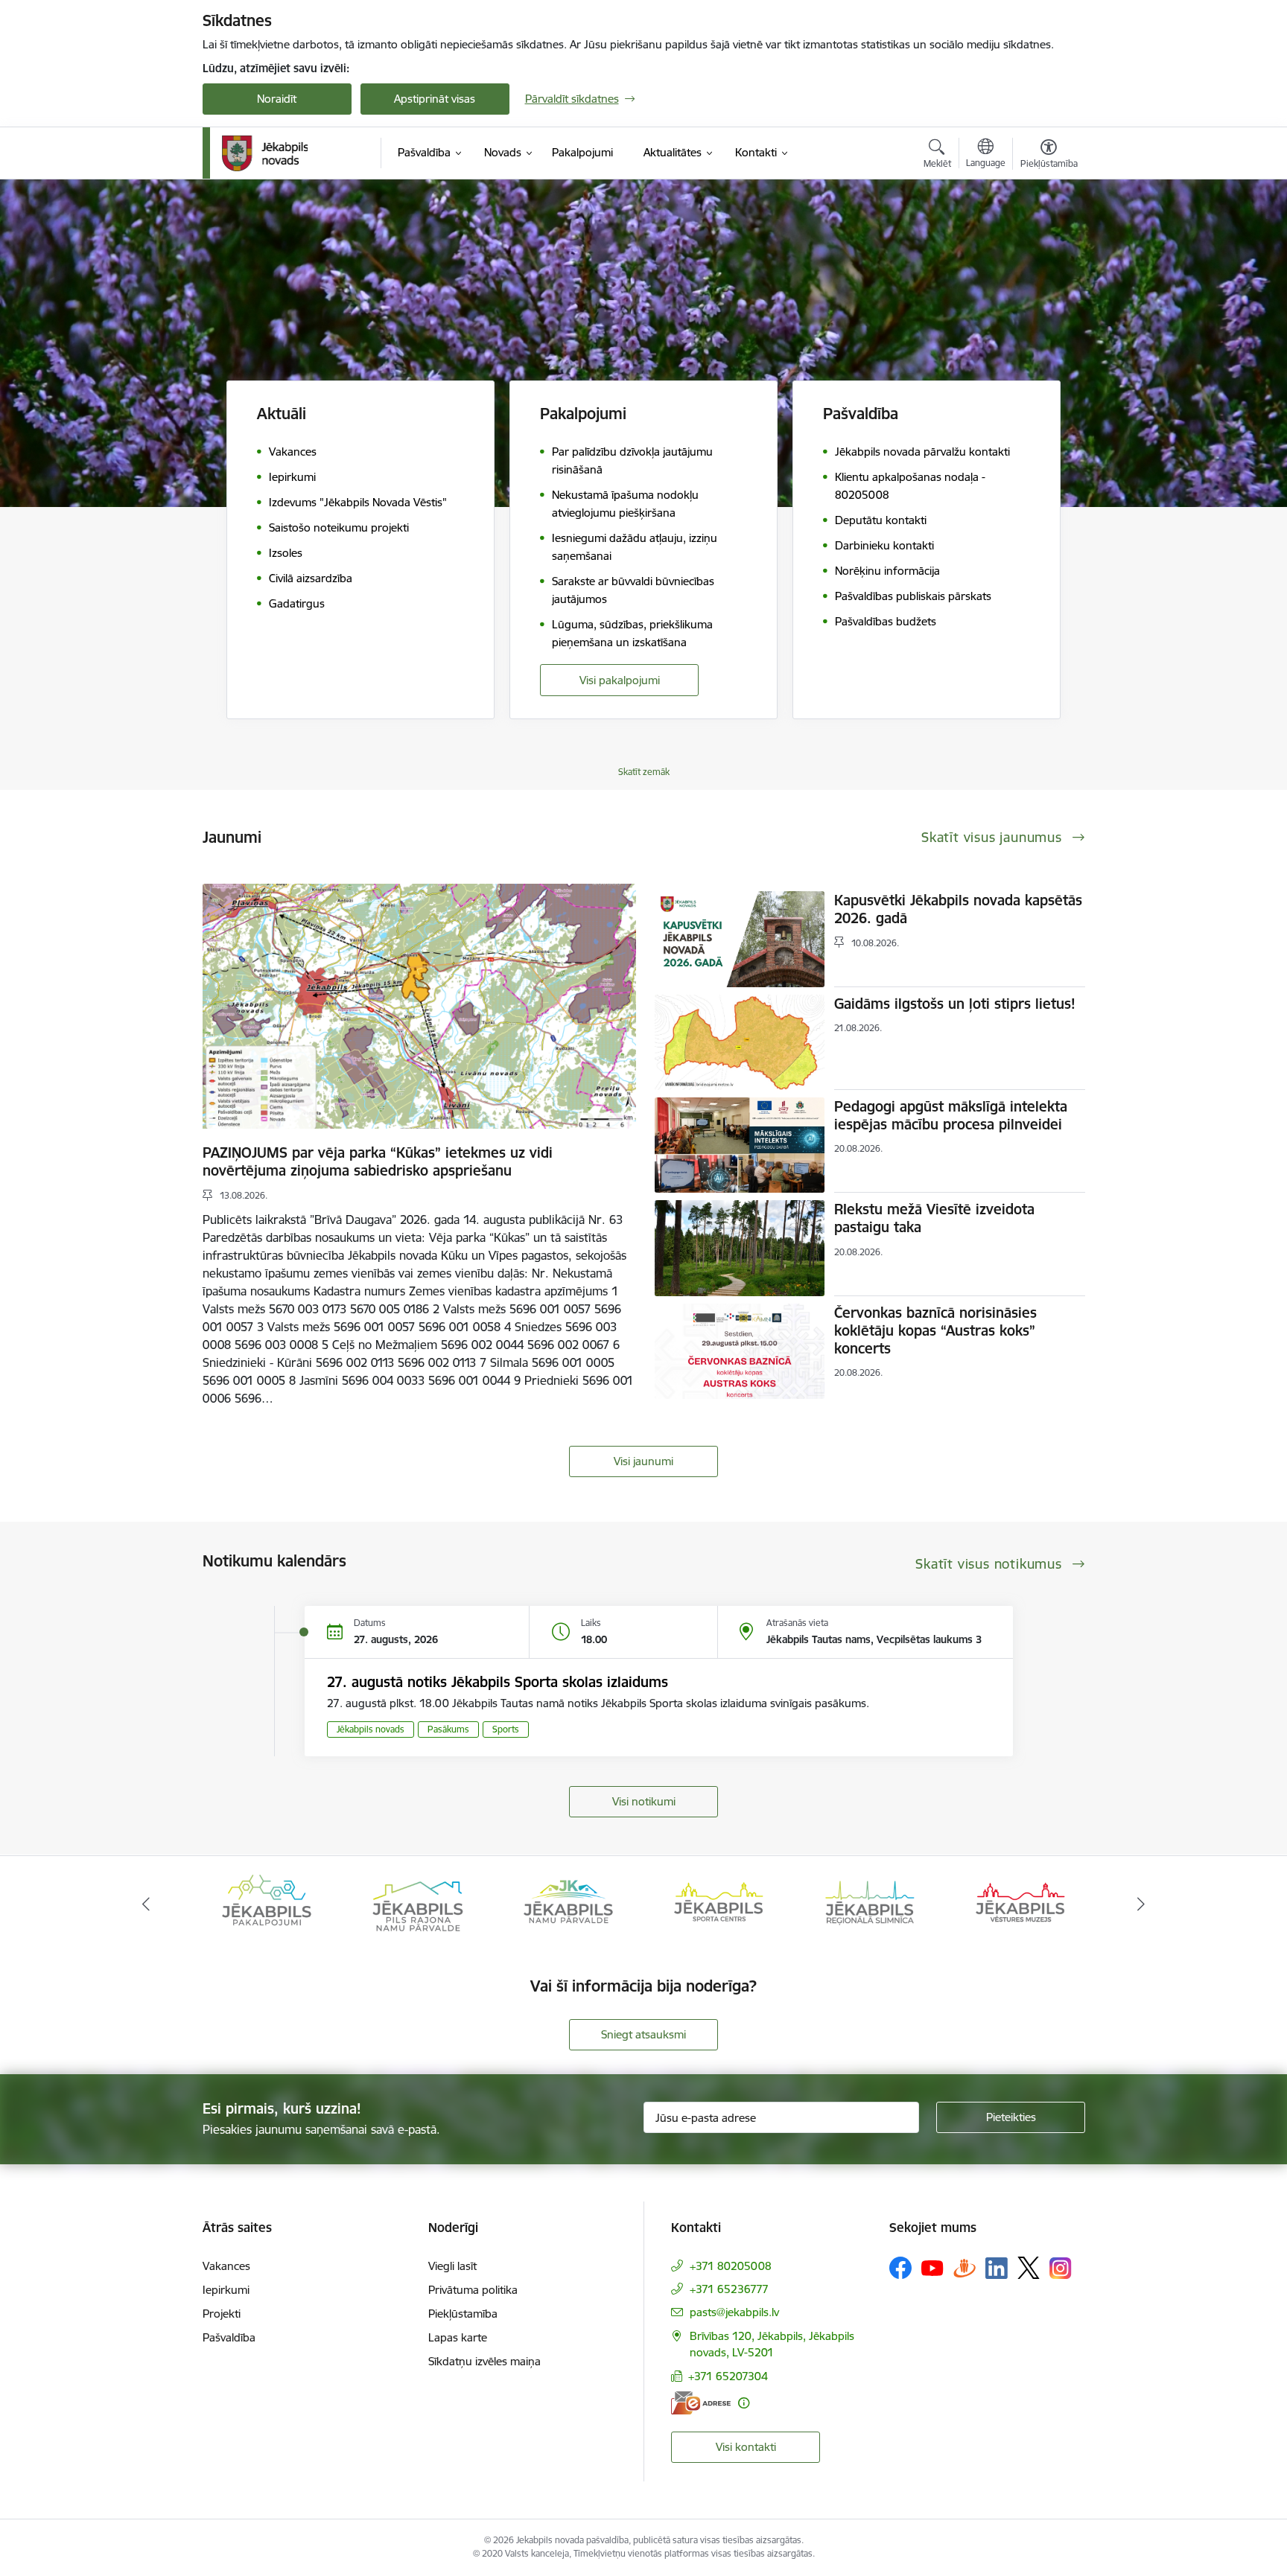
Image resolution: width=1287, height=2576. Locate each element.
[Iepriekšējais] (146, 1904)
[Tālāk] (1142, 1904)
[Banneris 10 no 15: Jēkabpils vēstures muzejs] (870, 1903)
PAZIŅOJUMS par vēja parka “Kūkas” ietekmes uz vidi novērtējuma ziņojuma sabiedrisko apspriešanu (378, 1161)
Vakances (226, 2266)
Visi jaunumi (643, 1461)
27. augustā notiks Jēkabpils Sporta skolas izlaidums (498, 1682)
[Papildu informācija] (744, 2403)
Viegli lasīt (452, 2266)
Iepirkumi (226, 2290)
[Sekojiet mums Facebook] (900, 2268)
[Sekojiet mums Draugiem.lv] (965, 2267)
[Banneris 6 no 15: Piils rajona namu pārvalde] (267, 1903)
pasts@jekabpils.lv (734, 2312)
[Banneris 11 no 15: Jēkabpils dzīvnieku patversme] (1020, 1903)
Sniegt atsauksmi (643, 2034)
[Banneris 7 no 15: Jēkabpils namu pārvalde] (417, 1903)
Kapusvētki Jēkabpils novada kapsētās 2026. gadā (958, 909)
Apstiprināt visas (435, 99)
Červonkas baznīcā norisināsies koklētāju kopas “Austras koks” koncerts (935, 1330)
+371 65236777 (729, 2289)
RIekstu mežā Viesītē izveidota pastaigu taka (934, 1218)
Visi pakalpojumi (620, 680)
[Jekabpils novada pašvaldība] (265, 153)
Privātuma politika (473, 2290)
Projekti (222, 2314)
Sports (506, 1729)
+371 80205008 (731, 2266)
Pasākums (448, 1729)
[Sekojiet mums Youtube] (932, 2267)
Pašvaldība (229, 2337)
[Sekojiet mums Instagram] (1061, 2268)
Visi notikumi (644, 1801)
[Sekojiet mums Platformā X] (1029, 2268)
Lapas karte (458, 2337)
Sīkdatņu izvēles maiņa (484, 2361)
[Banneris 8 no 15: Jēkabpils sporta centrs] (568, 1903)
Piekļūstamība (463, 2314)
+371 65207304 (728, 2376)
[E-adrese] (701, 2403)
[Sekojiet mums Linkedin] (997, 2269)
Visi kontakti (746, 2447)
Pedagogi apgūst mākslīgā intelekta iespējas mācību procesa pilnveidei (951, 1115)
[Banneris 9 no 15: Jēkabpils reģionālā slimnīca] (719, 1903)
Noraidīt (277, 99)
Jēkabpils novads (371, 1729)
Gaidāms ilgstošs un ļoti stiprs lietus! (955, 1004)
